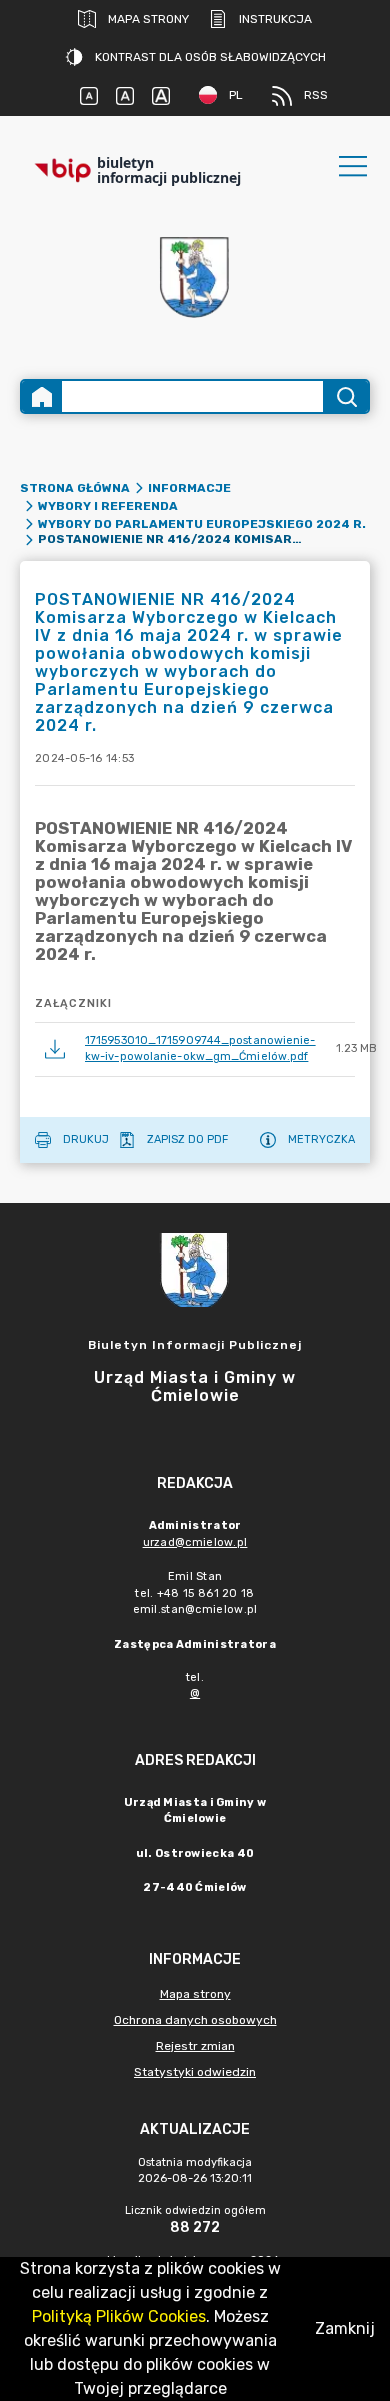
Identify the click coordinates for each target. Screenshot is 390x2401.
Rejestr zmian (195, 2046)
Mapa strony (148, 19)
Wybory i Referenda (108, 506)
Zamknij (345, 2328)
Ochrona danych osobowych (195, 2020)
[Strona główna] (42, 396)
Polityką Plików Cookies (119, 2316)
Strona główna (75, 488)
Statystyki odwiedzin (195, 2072)
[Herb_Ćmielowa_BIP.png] (195, 278)
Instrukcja (275, 19)
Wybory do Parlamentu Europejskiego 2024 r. (202, 524)
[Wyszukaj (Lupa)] (345, 396)
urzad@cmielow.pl (195, 1542)
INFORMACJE (189, 488)
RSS (316, 95)
